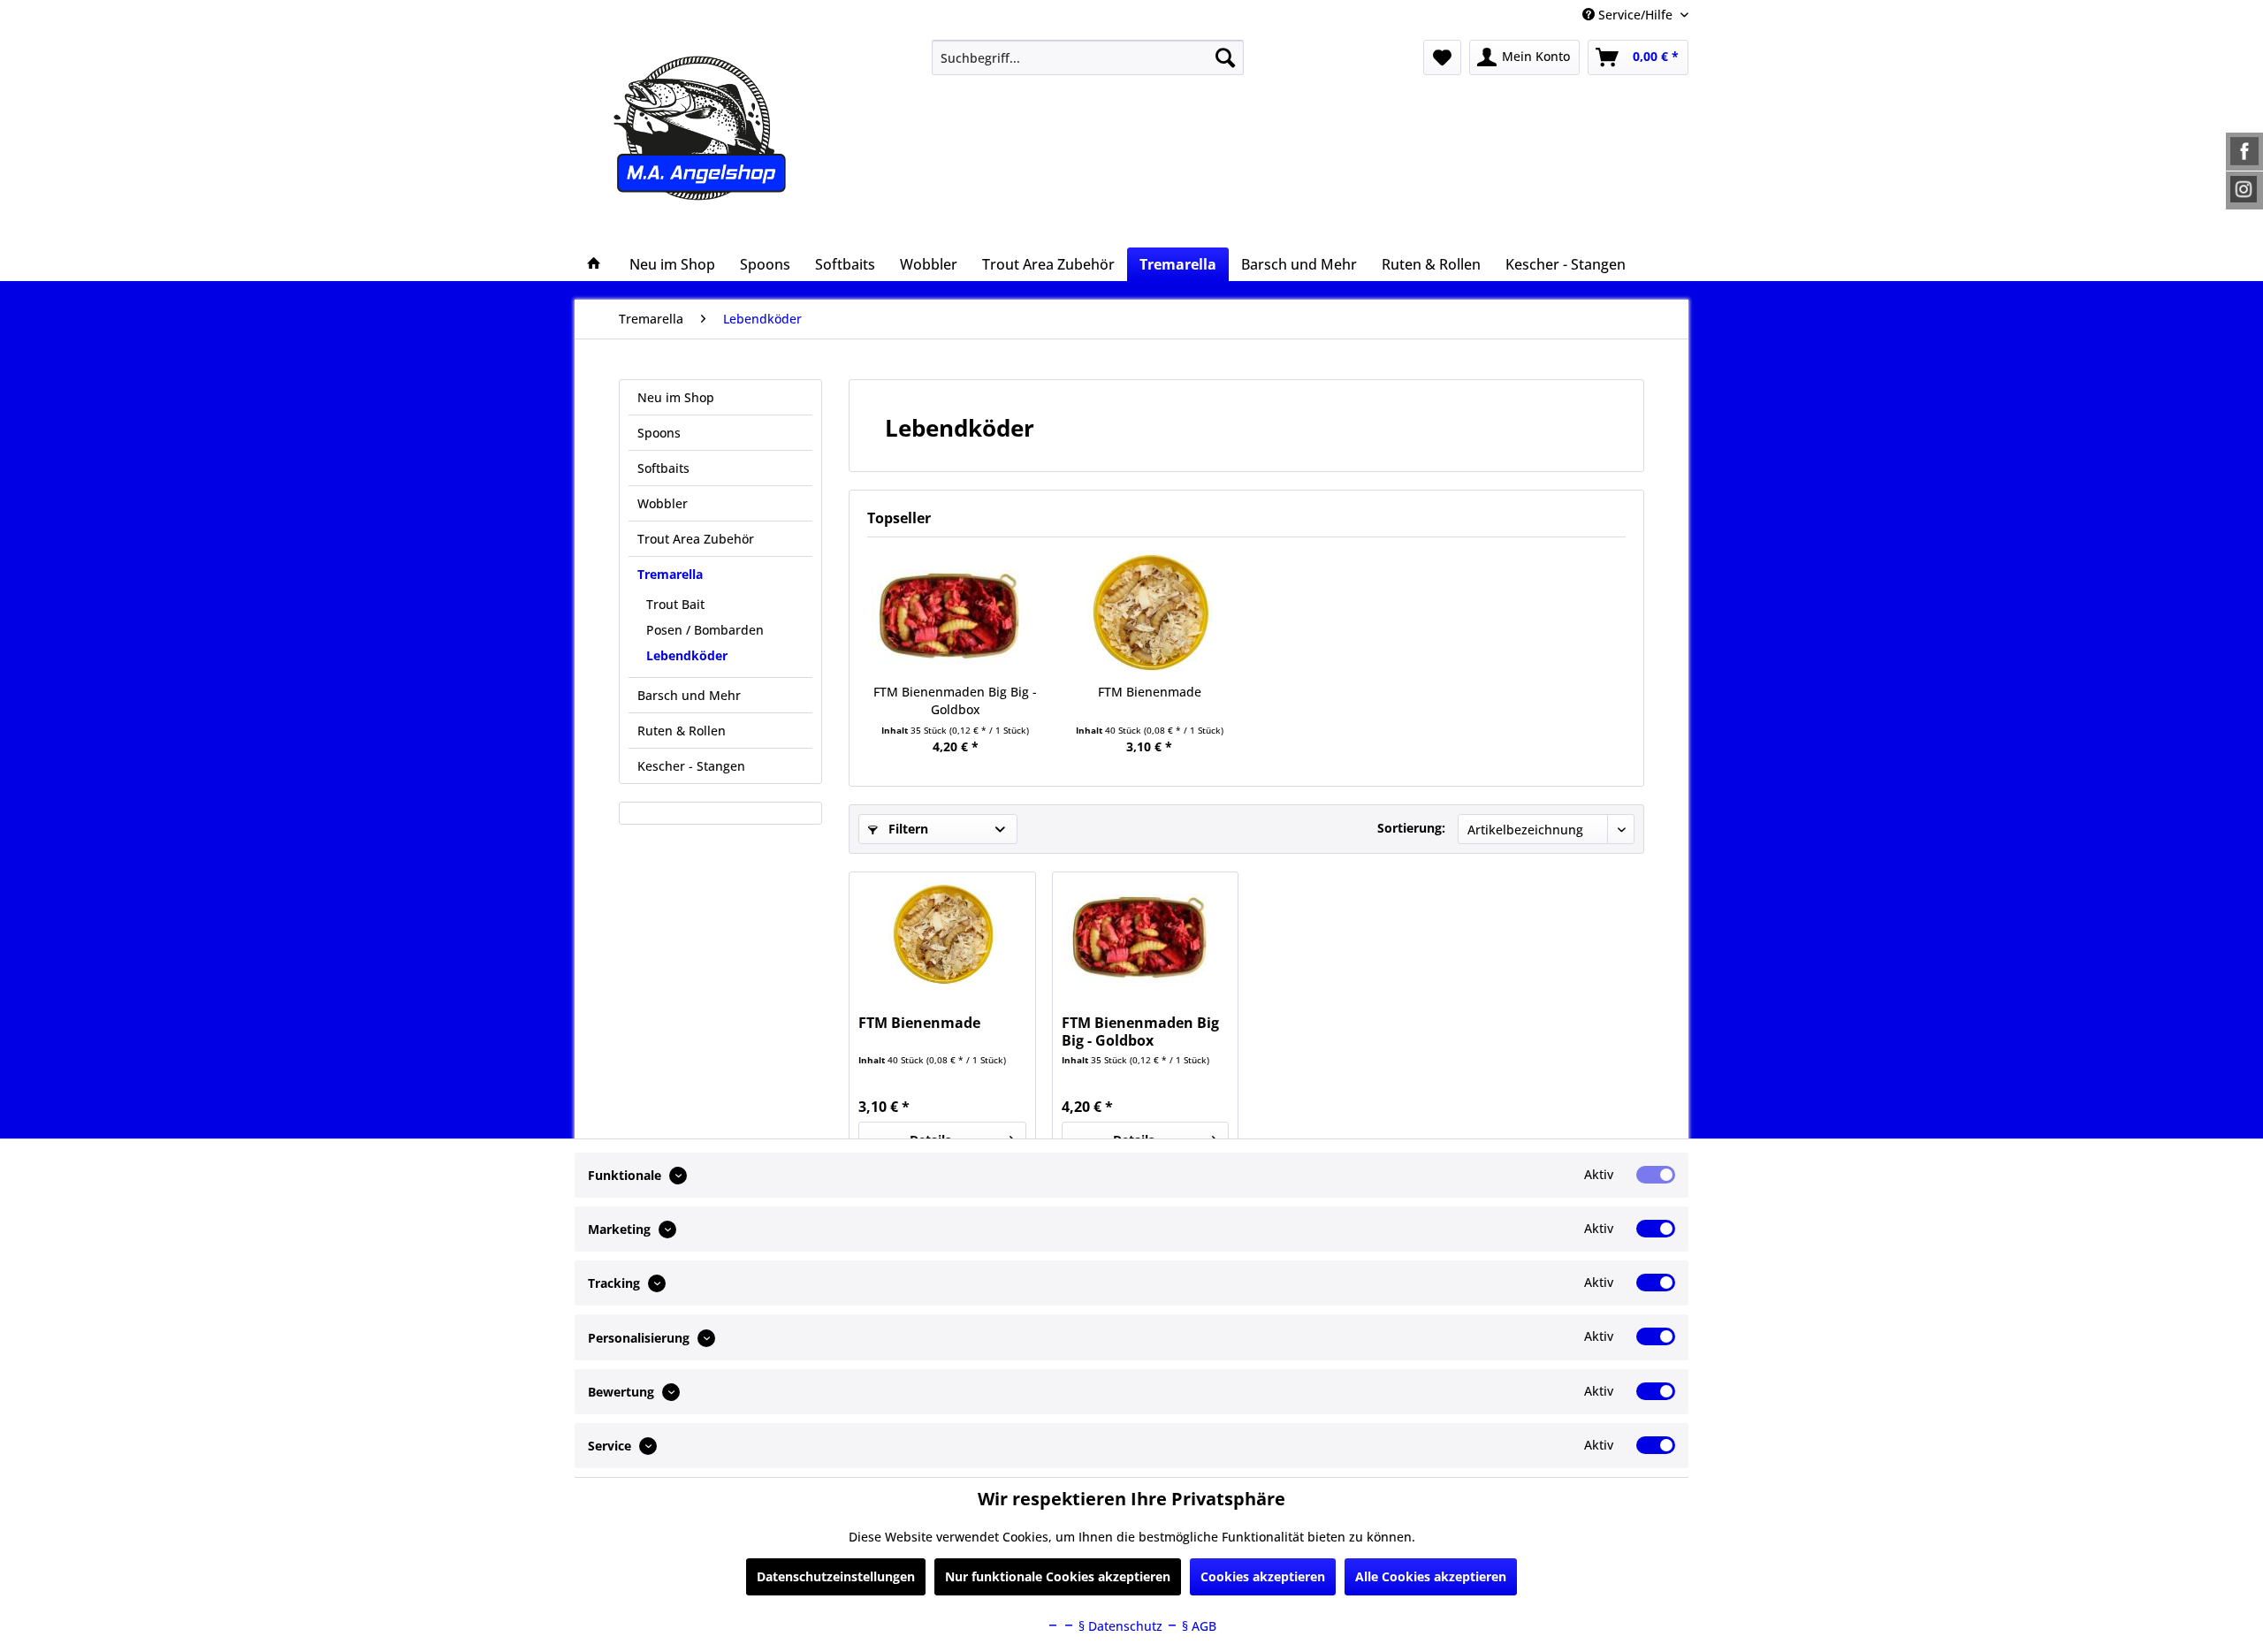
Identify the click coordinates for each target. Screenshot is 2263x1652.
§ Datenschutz (1119, 1626)
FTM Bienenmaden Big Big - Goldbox (955, 700)
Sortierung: (1411, 828)
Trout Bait (675, 604)
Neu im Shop (676, 397)
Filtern (907, 829)
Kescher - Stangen (691, 766)
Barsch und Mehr (689, 695)
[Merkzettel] (1442, 57)
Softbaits (663, 468)
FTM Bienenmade (1150, 692)
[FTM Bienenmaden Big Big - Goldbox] (956, 613)
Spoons (659, 433)
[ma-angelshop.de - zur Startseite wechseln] (732, 128)
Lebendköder (687, 655)
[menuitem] (1088, 57)
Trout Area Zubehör (696, 539)
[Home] (594, 264)
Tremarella (670, 574)
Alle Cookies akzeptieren (1431, 1576)
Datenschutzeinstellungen (836, 1576)
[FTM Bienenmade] (1150, 613)
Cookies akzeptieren (1263, 1576)
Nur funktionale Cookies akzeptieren (1058, 1576)
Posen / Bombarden (705, 630)
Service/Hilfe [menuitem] (1635, 15)
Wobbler (663, 503)
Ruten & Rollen (682, 731)
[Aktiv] (1656, 1175)
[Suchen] (1225, 57)
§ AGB (1197, 1626)
